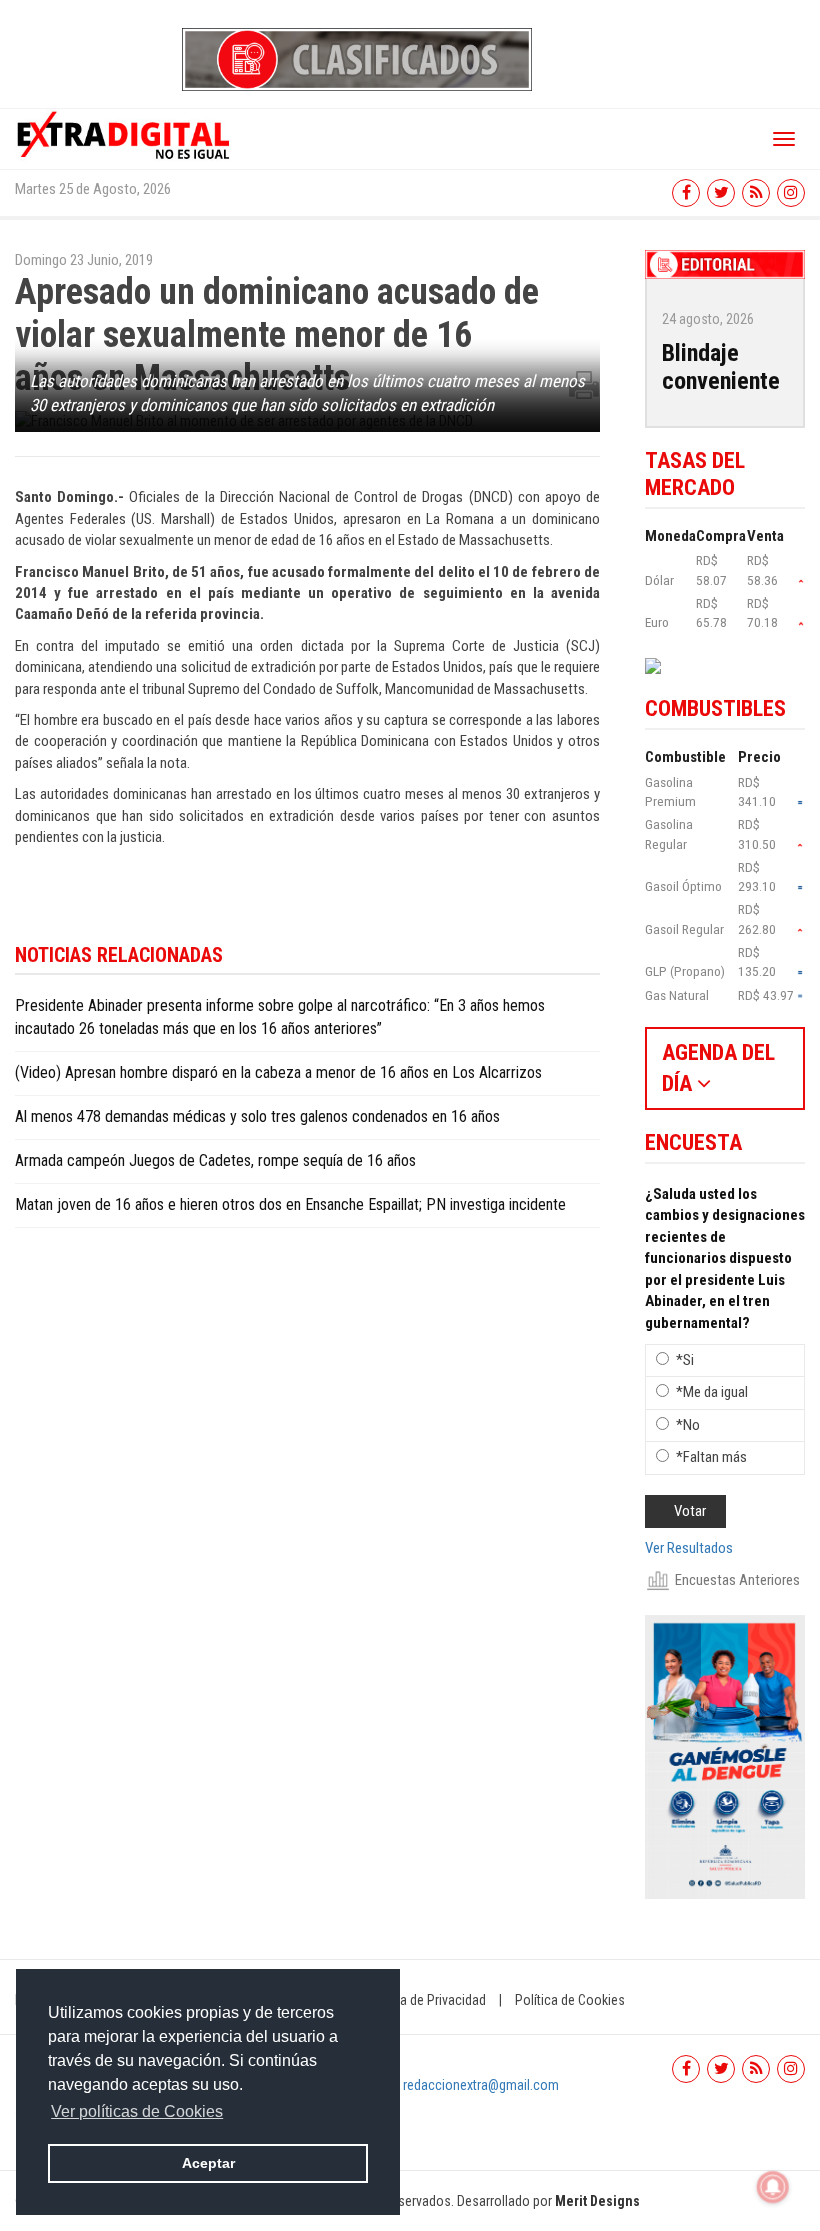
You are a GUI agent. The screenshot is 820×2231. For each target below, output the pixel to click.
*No (688, 1425)
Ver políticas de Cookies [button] (137, 2111)
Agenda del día (718, 1068)
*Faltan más (711, 1457)
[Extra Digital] (125, 134)
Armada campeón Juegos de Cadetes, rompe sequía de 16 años (215, 1160)
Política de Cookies (570, 2000)
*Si (685, 1360)
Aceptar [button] (208, 2163)
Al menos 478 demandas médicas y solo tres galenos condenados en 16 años (257, 1116)
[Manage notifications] (773, 2187)
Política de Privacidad (425, 2000)
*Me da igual (712, 1392)
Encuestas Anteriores (737, 1580)
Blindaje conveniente (721, 367)
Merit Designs (597, 2201)
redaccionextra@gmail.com (481, 2085)
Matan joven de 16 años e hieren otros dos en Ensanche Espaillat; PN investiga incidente (290, 1204)
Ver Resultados (689, 1548)
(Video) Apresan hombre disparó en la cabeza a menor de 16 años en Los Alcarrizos (278, 1072)
